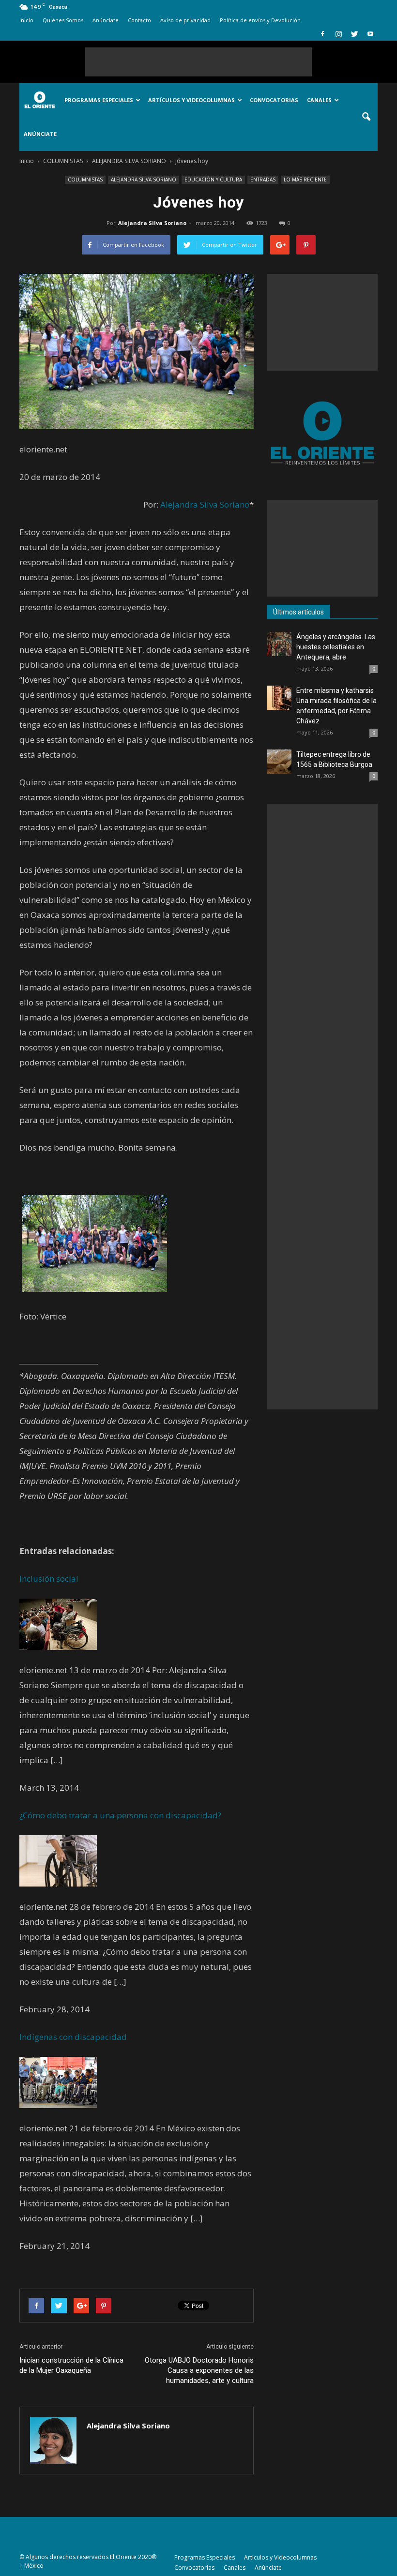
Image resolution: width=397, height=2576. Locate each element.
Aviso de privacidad (185, 20)
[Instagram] (338, 34)
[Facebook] (322, 34)
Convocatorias (274, 100)
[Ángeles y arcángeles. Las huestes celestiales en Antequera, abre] (279, 644)
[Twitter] (354, 34)
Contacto (139, 20)
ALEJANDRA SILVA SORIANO (144, 180)
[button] (366, 117)
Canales (319, 100)
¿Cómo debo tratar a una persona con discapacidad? (120, 1815)
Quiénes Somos (63, 20)
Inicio (26, 20)
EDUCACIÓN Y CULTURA (213, 180)
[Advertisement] (198, 62)
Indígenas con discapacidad (73, 2037)
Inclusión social (49, 1579)
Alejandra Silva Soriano (152, 223)
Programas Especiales (99, 100)
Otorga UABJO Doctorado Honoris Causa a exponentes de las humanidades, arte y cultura (199, 2370)
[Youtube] (370, 34)
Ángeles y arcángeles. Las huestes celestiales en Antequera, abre (336, 647)
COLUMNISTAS (85, 180)
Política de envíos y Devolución (260, 20)
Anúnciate (106, 20)
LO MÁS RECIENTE (305, 180)
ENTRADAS (263, 180)
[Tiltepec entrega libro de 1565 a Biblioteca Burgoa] (279, 762)
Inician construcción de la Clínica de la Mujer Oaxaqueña (71, 2365)
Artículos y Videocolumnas (191, 100)
